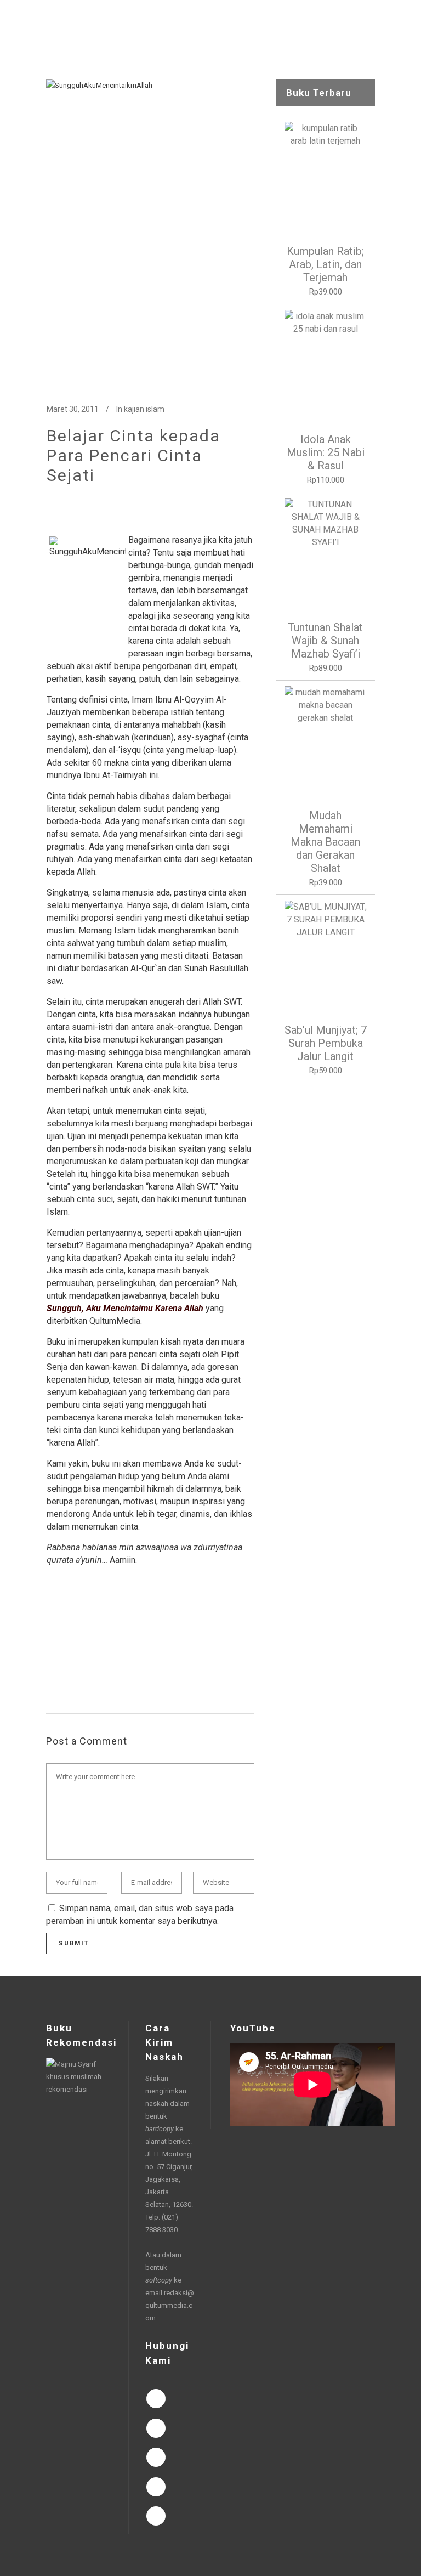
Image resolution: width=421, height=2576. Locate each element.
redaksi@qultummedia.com (170, 2305)
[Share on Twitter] (70, 1661)
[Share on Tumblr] (122, 1661)
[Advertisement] (326, 1256)
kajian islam (144, 409)
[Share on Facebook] (52, 1661)
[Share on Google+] (87, 1661)
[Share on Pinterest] (140, 1661)
